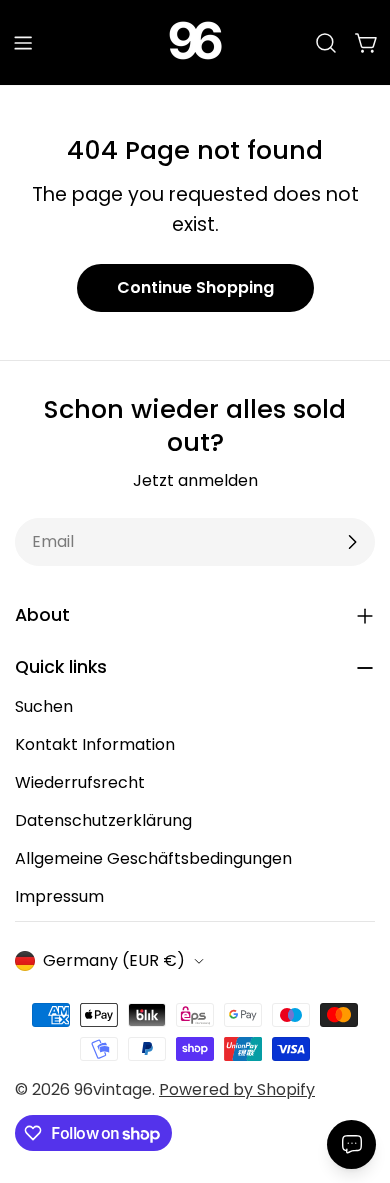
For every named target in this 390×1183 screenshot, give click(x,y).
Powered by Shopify (237, 1089)
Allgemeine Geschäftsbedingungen (153, 858)
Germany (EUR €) (114, 960)
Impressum (59, 896)
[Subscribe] (352, 542)
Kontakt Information (95, 744)
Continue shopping (195, 287)
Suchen (44, 706)
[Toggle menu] (23, 43)
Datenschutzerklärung (103, 820)
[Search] (326, 43)
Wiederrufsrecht (80, 782)
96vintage (113, 1089)
